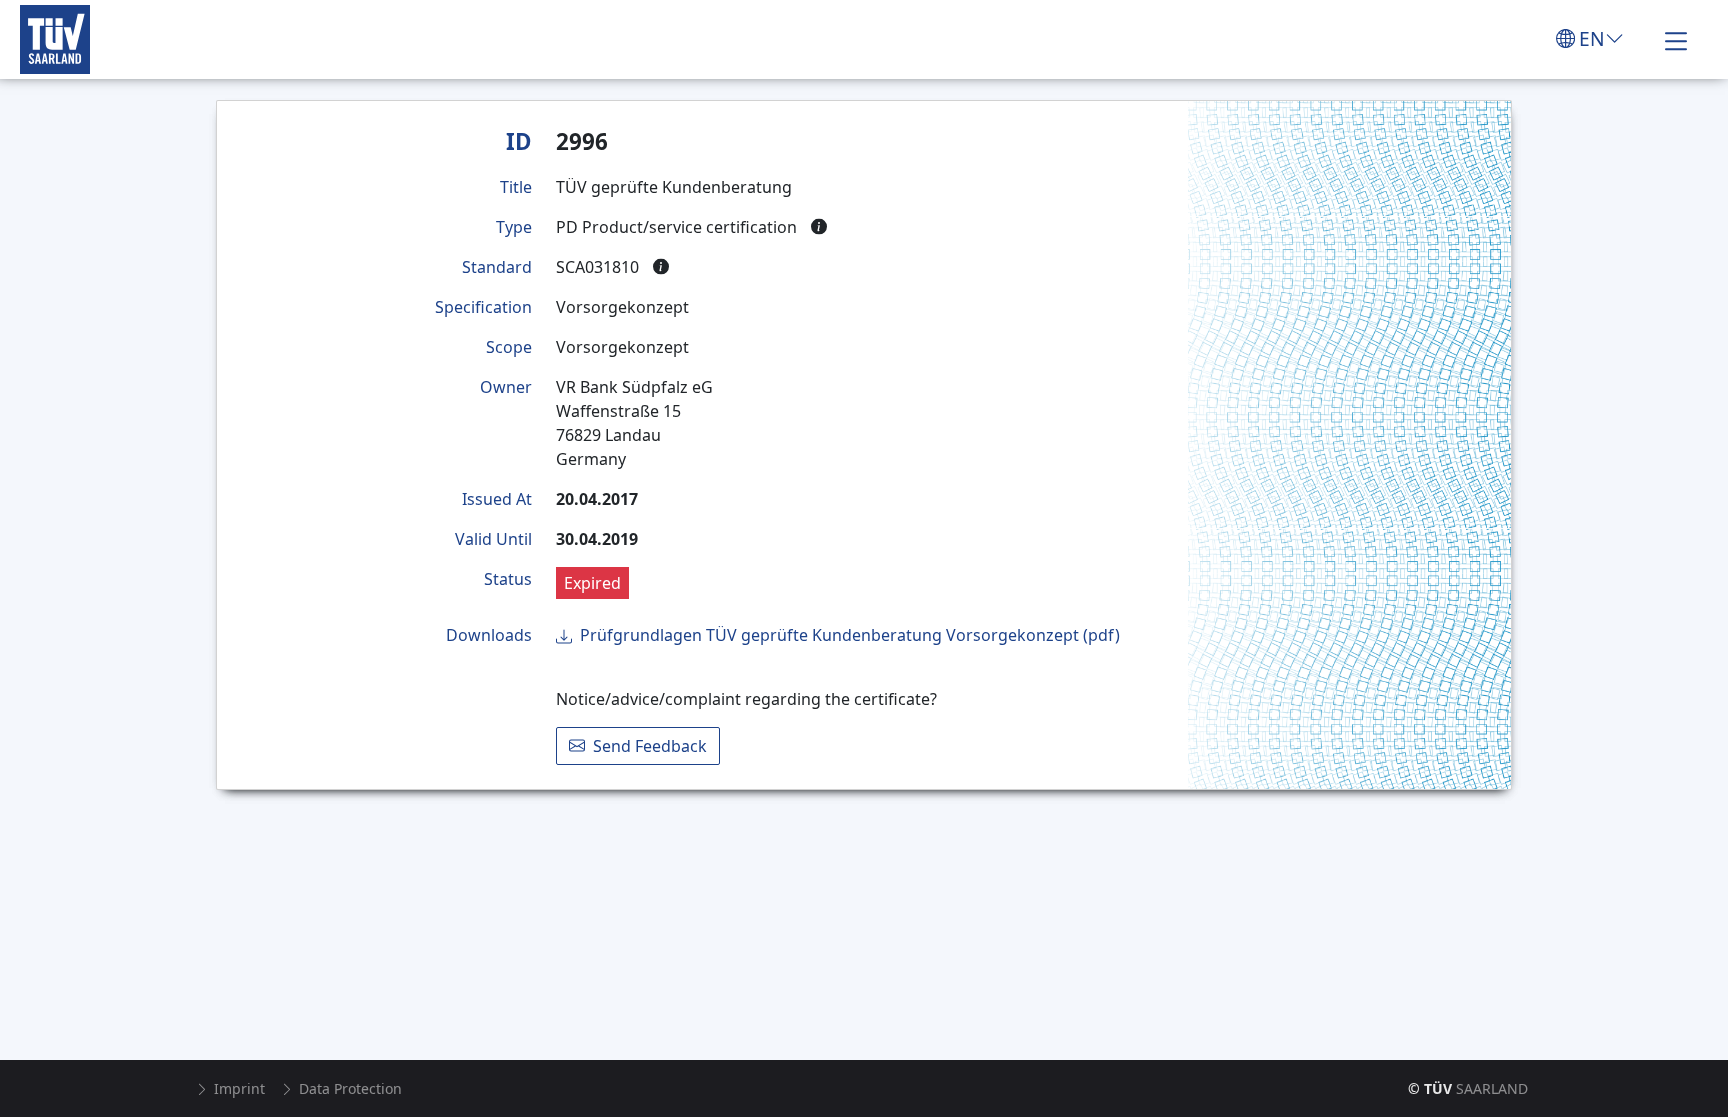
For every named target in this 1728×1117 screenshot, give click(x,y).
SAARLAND (1468, 1088)
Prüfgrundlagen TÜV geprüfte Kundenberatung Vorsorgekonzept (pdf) (850, 635)
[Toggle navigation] (1676, 39)
